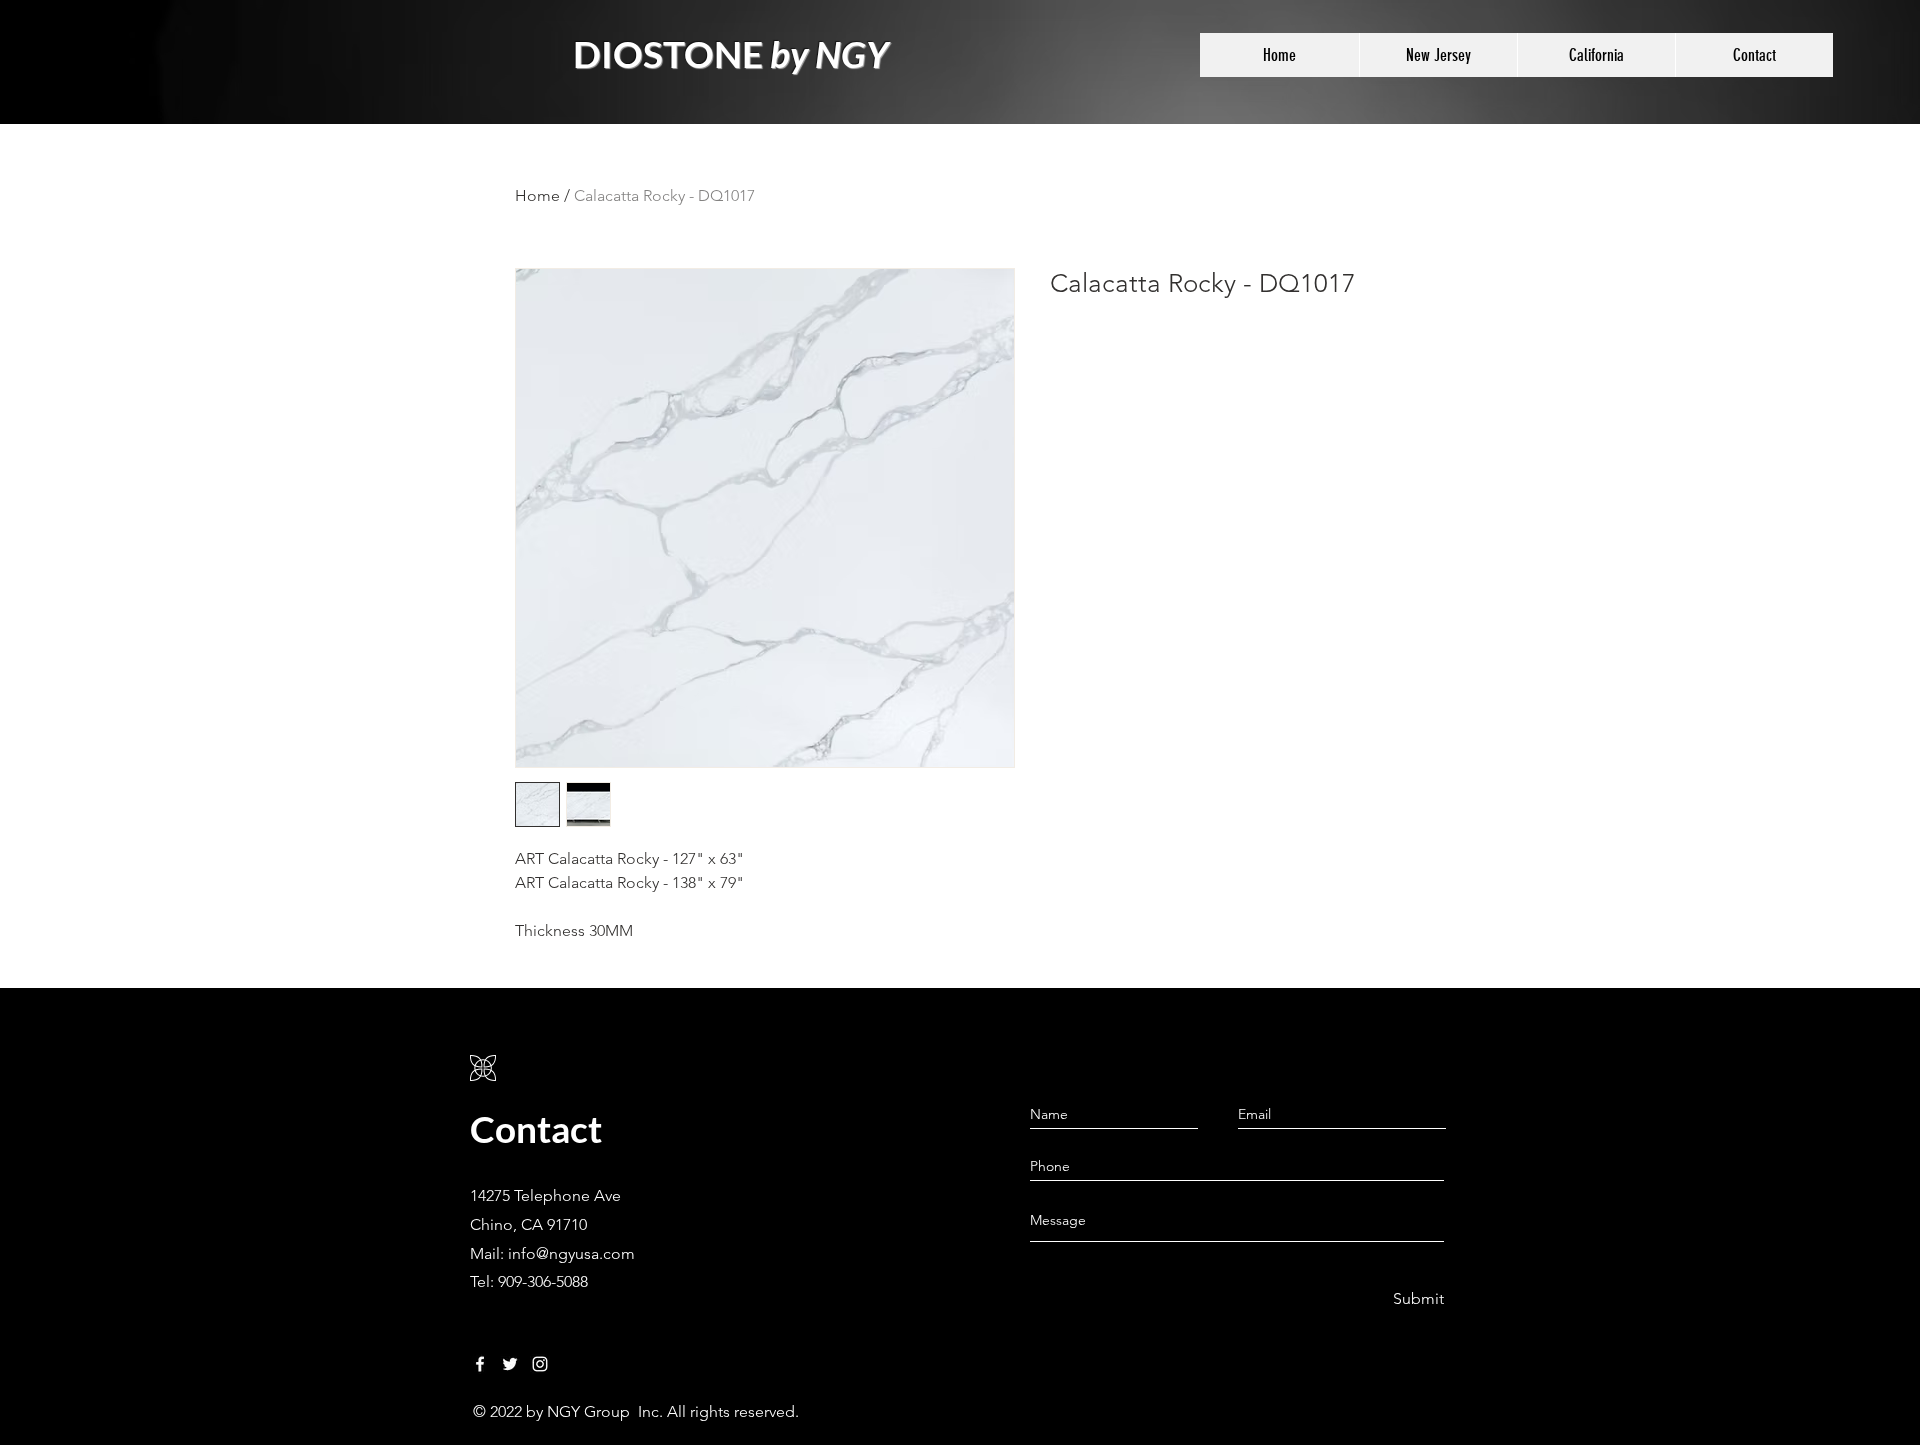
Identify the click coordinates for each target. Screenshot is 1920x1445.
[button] (1438, 55)
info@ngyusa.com (571, 1253)
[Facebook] (480, 1364)
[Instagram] (540, 1364)
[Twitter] (510, 1364)
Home (537, 195)
